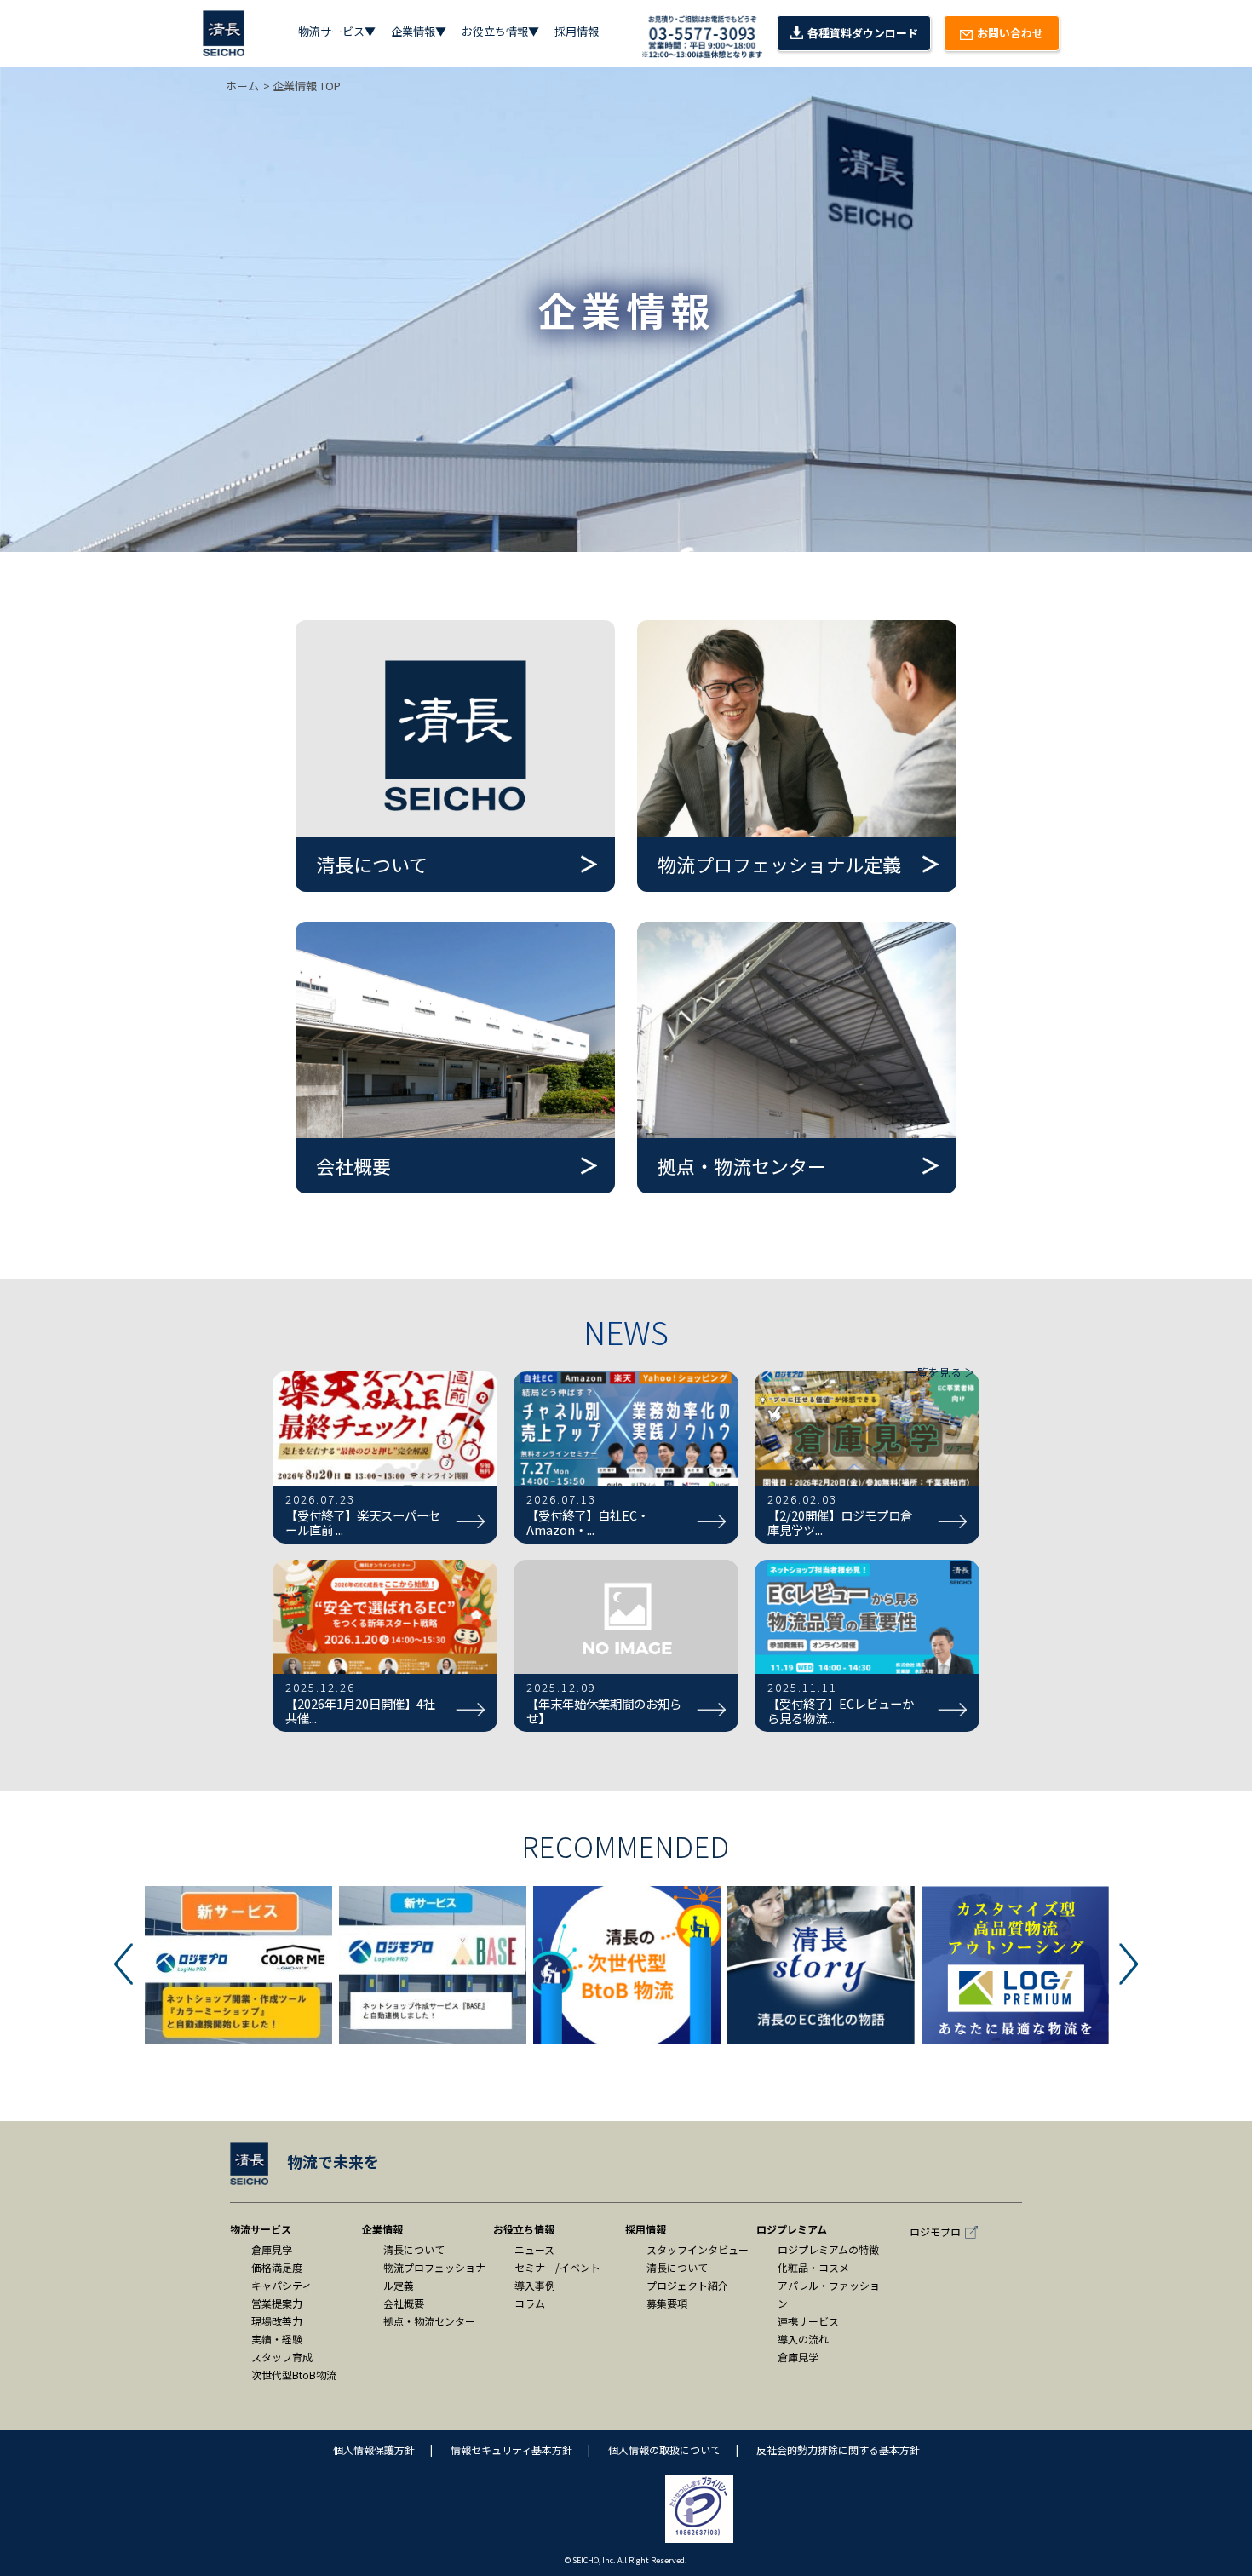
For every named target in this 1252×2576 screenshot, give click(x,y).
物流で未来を (333, 2161)
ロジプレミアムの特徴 (828, 2249)
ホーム (242, 86)
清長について (414, 2249)
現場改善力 (277, 2321)
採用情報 (577, 31)
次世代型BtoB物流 (294, 2375)
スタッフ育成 (282, 2357)
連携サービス (808, 2321)
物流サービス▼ (337, 31)
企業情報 (382, 2229)
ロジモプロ (935, 2231)
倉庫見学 (272, 2249)
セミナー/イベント (557, 2267)
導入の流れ (803, 2339)
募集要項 (667, 2303)
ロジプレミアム (792, 2229)
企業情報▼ (419, 31)
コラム (530, 2303)
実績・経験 (277, 2339)
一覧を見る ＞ (941, 1372)
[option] (238, 1965)
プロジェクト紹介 (687, 2285)
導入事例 (535, 2285)
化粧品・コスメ (813, 2267)
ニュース (534, 2249)
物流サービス (261, 2229)
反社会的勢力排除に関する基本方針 (838, 2449)
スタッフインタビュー (698, 2249)
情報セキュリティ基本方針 (511, 2449)
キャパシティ (281, 2285)
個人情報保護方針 (374, 2449)
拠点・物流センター (429, 2321)
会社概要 (404, 2303)
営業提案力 (277, 2303)
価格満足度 (277, 2267)
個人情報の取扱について (664, 2449)
